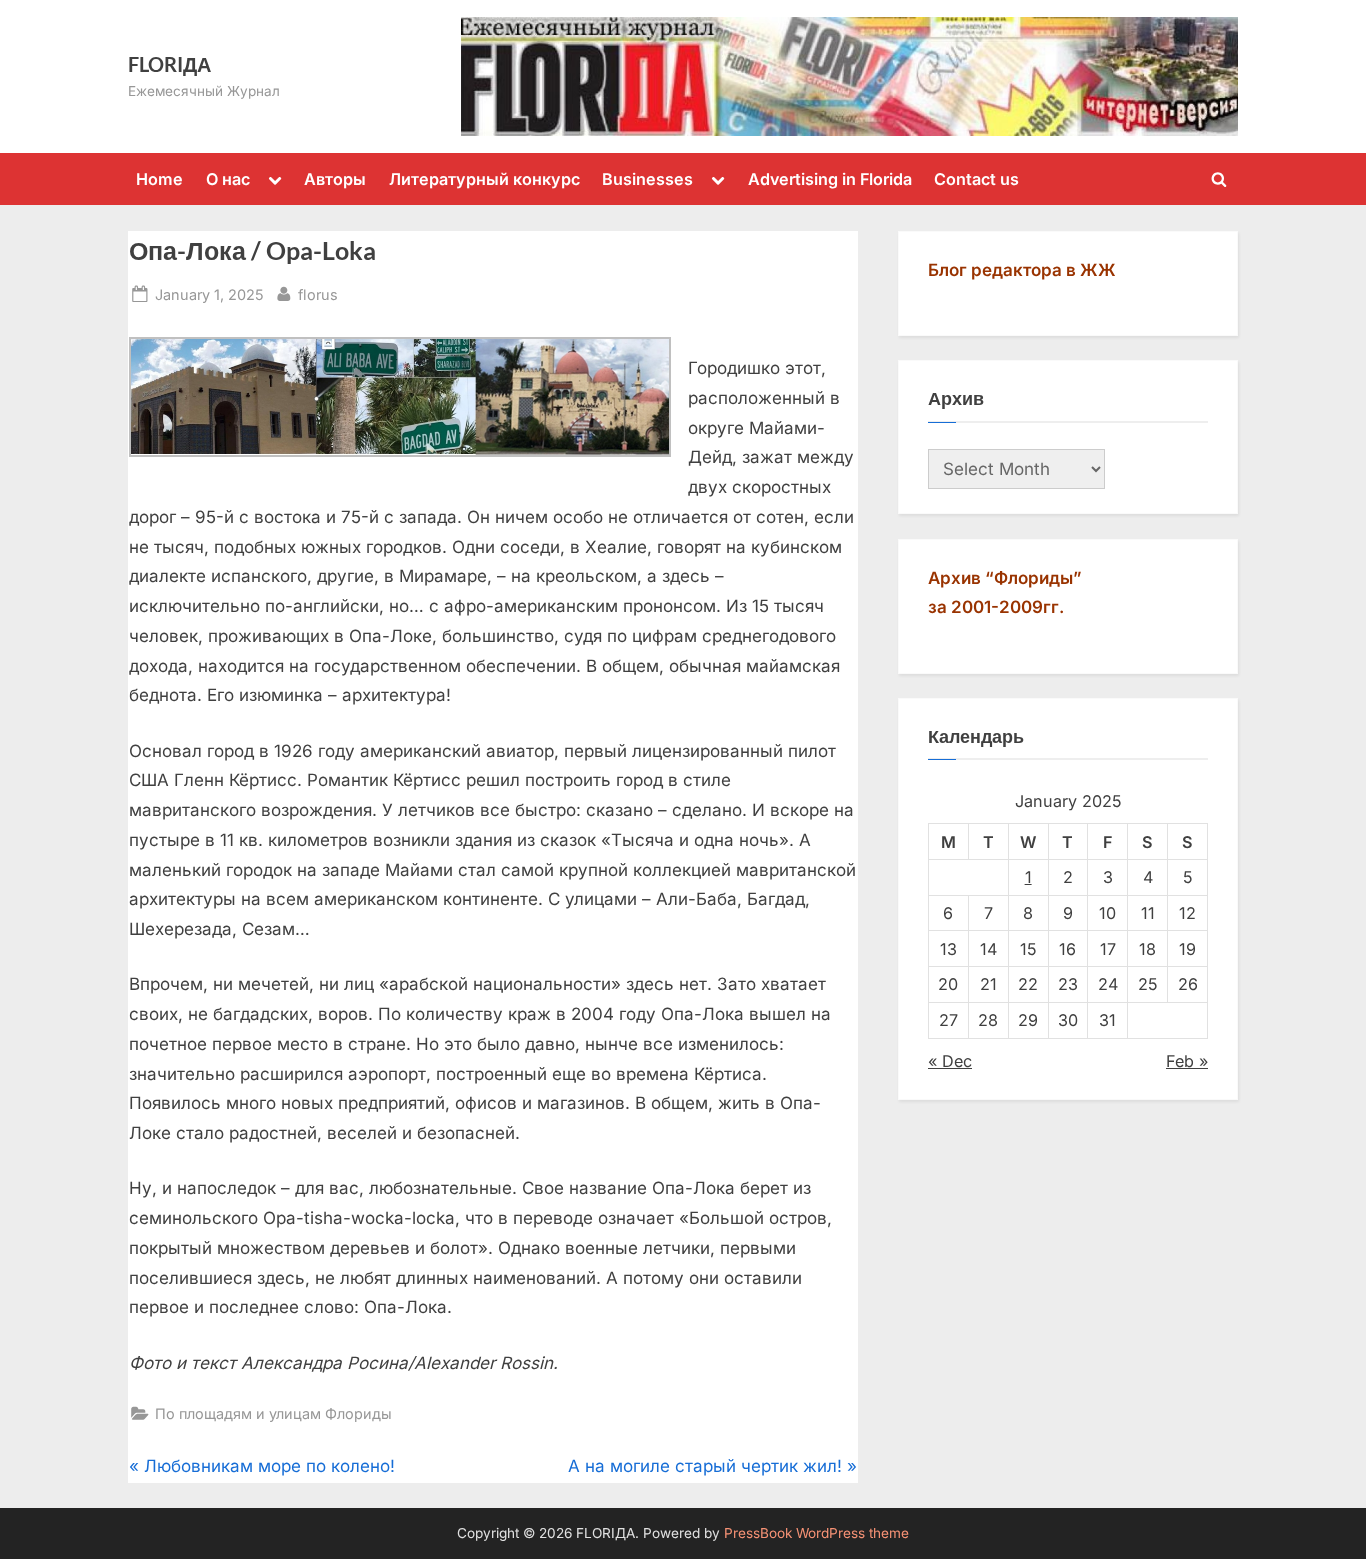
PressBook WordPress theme (816, 1533)
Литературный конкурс (484, 179)
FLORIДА (169, 64)
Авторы (335, 179)
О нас (228, 179)
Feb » (1187, 1061)
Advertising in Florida (830, 179)
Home (159, 179)
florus (318, 294)
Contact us (976, 179)
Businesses (647, 179)
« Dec (950, 1061)
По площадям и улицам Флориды (273, 1413)
